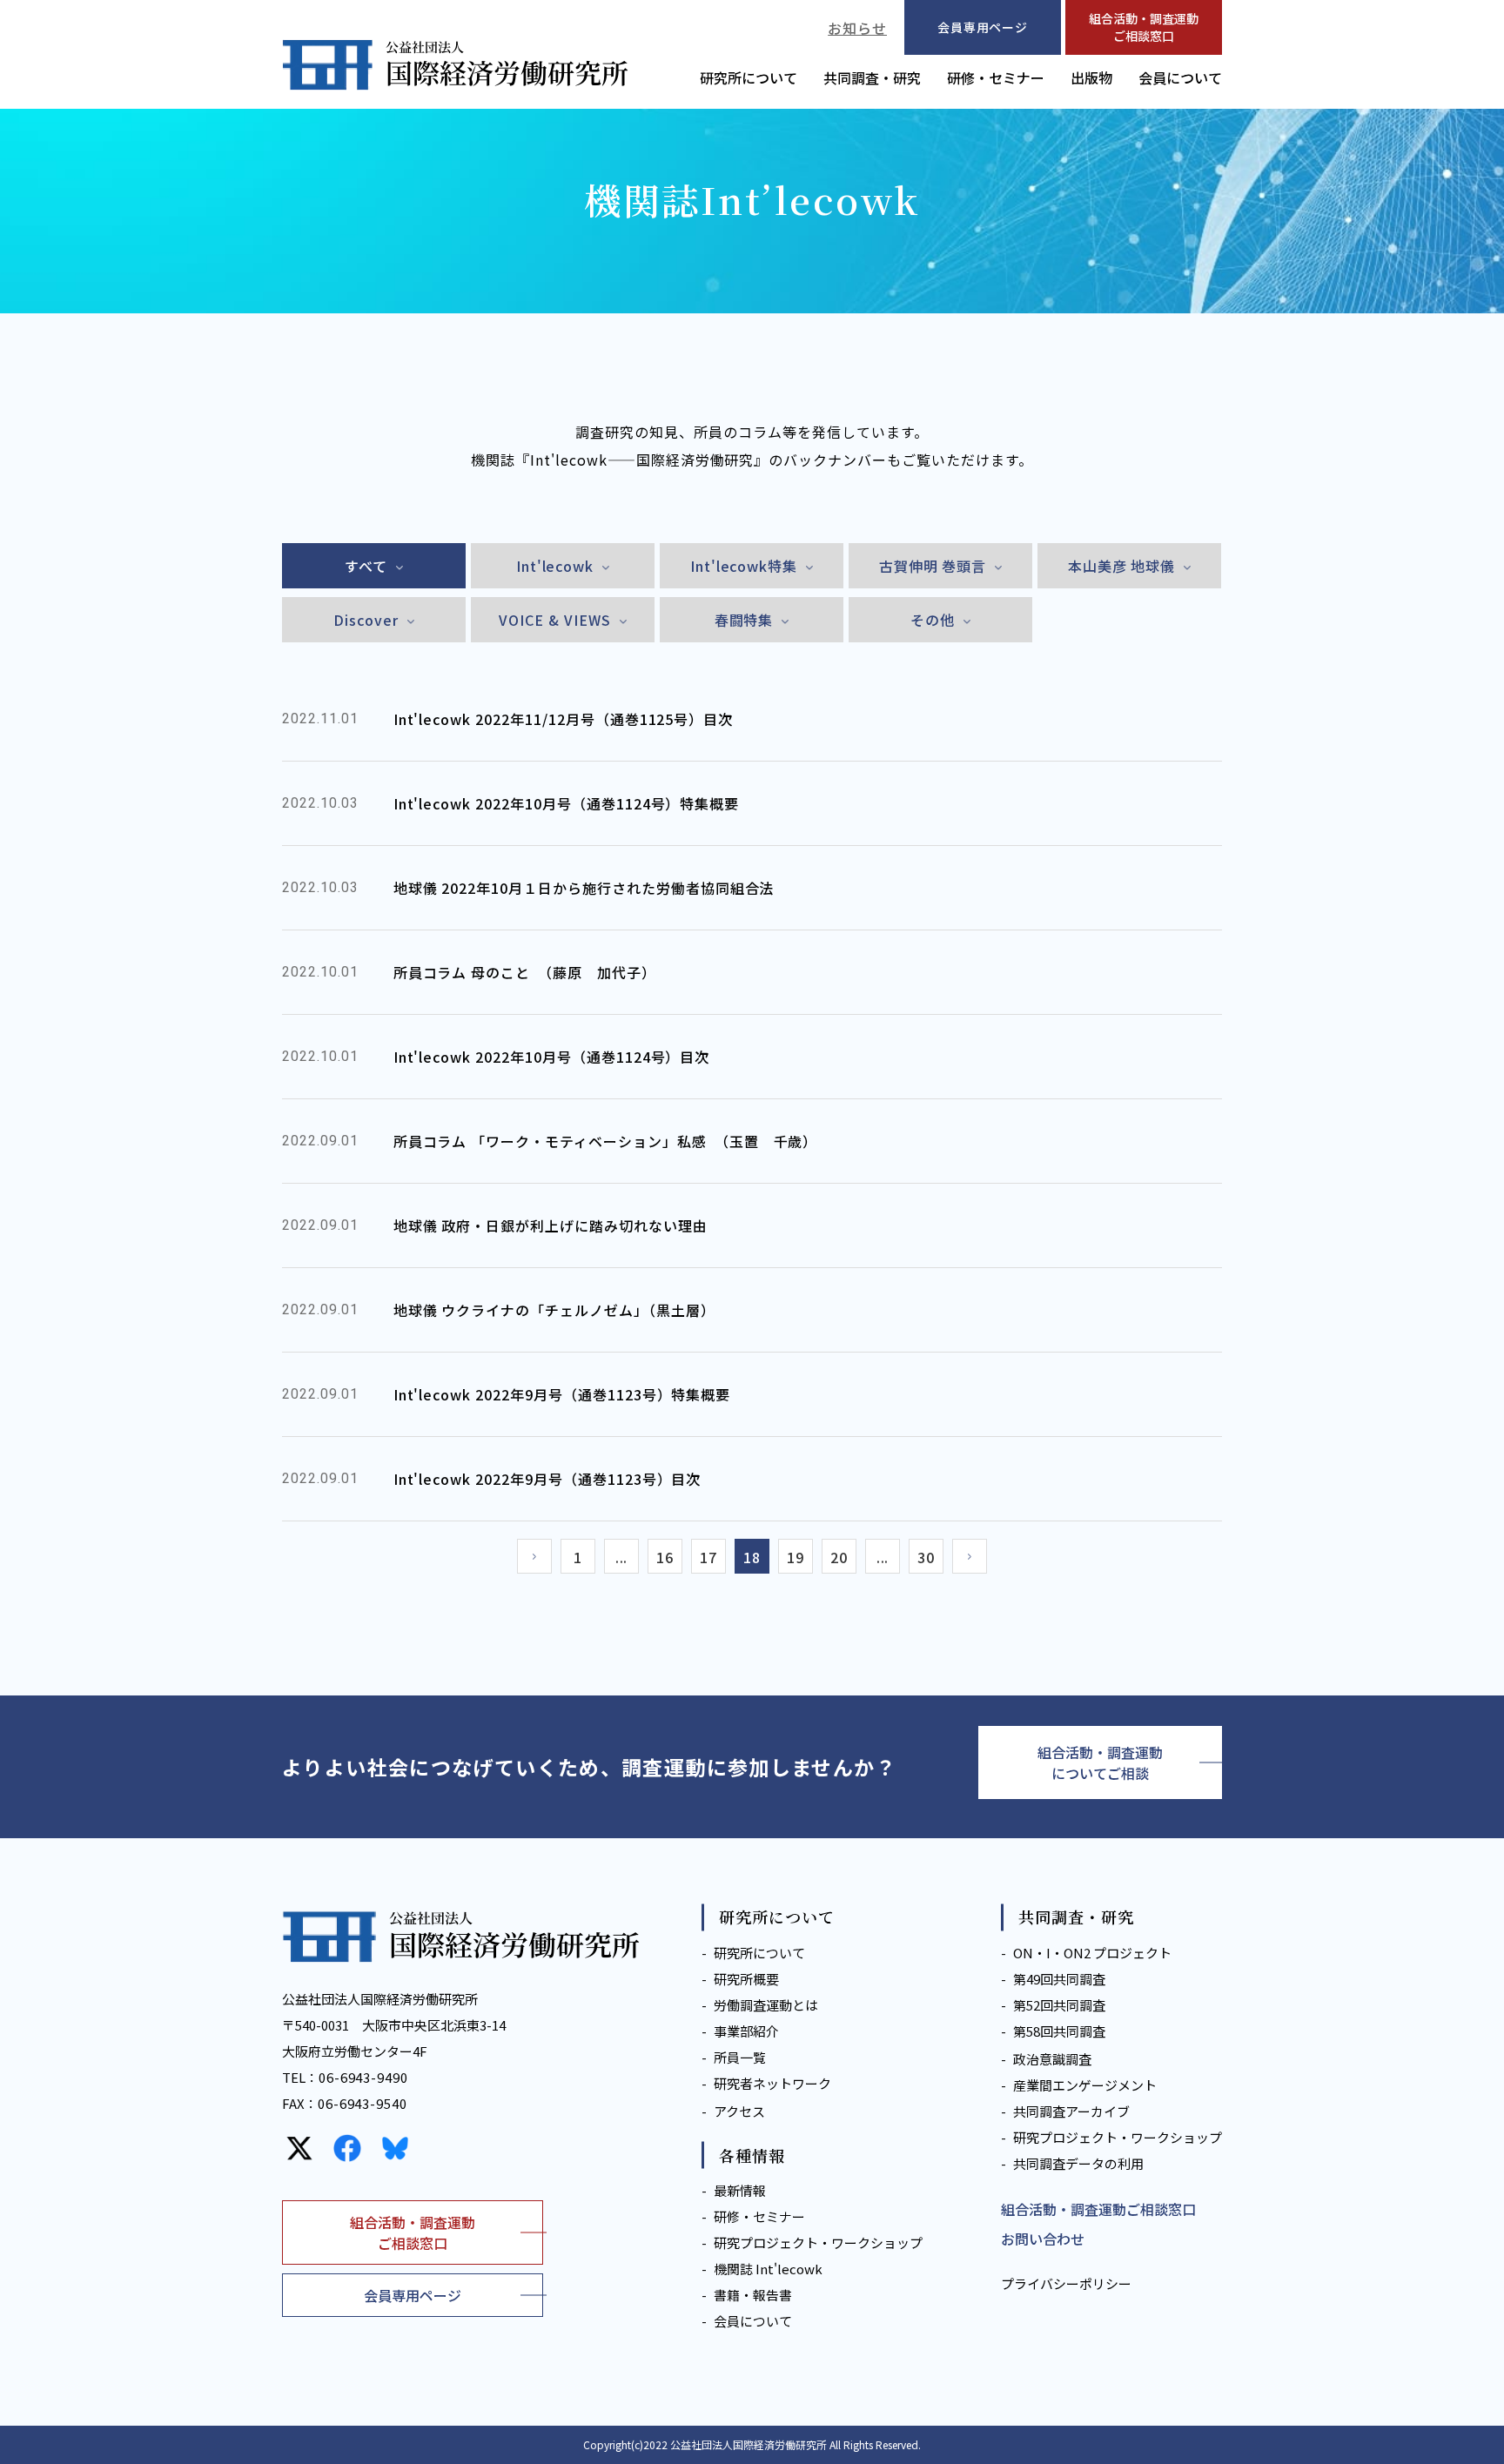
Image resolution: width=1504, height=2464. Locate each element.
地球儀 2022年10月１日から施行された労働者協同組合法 (584, 888)
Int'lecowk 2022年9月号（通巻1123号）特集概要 (562, 1394)
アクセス (739, 2111)
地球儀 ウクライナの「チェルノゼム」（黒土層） (554, 1310)
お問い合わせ (1043, 2239)
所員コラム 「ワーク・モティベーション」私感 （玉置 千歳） (606, 1141)
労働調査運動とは (766, 2005)
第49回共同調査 (1059, 1979)
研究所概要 (746, 1979)
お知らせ (857, 28)
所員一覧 (740, 2057)
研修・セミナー (996, 77)
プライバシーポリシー (1066, 2283)
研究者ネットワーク (772, 2083)
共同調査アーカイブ (1071, 2111)
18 (752, 1557)
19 (796, 1557)
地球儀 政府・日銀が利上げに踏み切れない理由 (551, 1225)
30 (926, 1557)
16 (665, 1557)
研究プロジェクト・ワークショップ (818, 2242)
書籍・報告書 (753, 2295)
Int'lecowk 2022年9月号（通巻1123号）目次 (547, 1479)
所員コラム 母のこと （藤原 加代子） (525, 972)
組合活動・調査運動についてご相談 (1100, 1762)
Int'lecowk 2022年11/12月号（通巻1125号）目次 (564, 719)
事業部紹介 (746, 2031)
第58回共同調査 (1059, 2031)
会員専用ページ (413, 2295)
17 (708, 1557)
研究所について (749, 77)
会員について (1180, 77)
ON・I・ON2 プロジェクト (1092, 1953)
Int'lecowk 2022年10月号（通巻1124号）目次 (552, 1057)
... (622, 1557)
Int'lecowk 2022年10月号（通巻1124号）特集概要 (567, 803)
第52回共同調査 (1059, 2005)
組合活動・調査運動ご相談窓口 (1144, 27)
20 (839, 1557)
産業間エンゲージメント (1085, 2085)
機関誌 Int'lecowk (768, 2269)
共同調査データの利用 (1078, 2163)
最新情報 (740, 2190)
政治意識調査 (1052, 2059)
